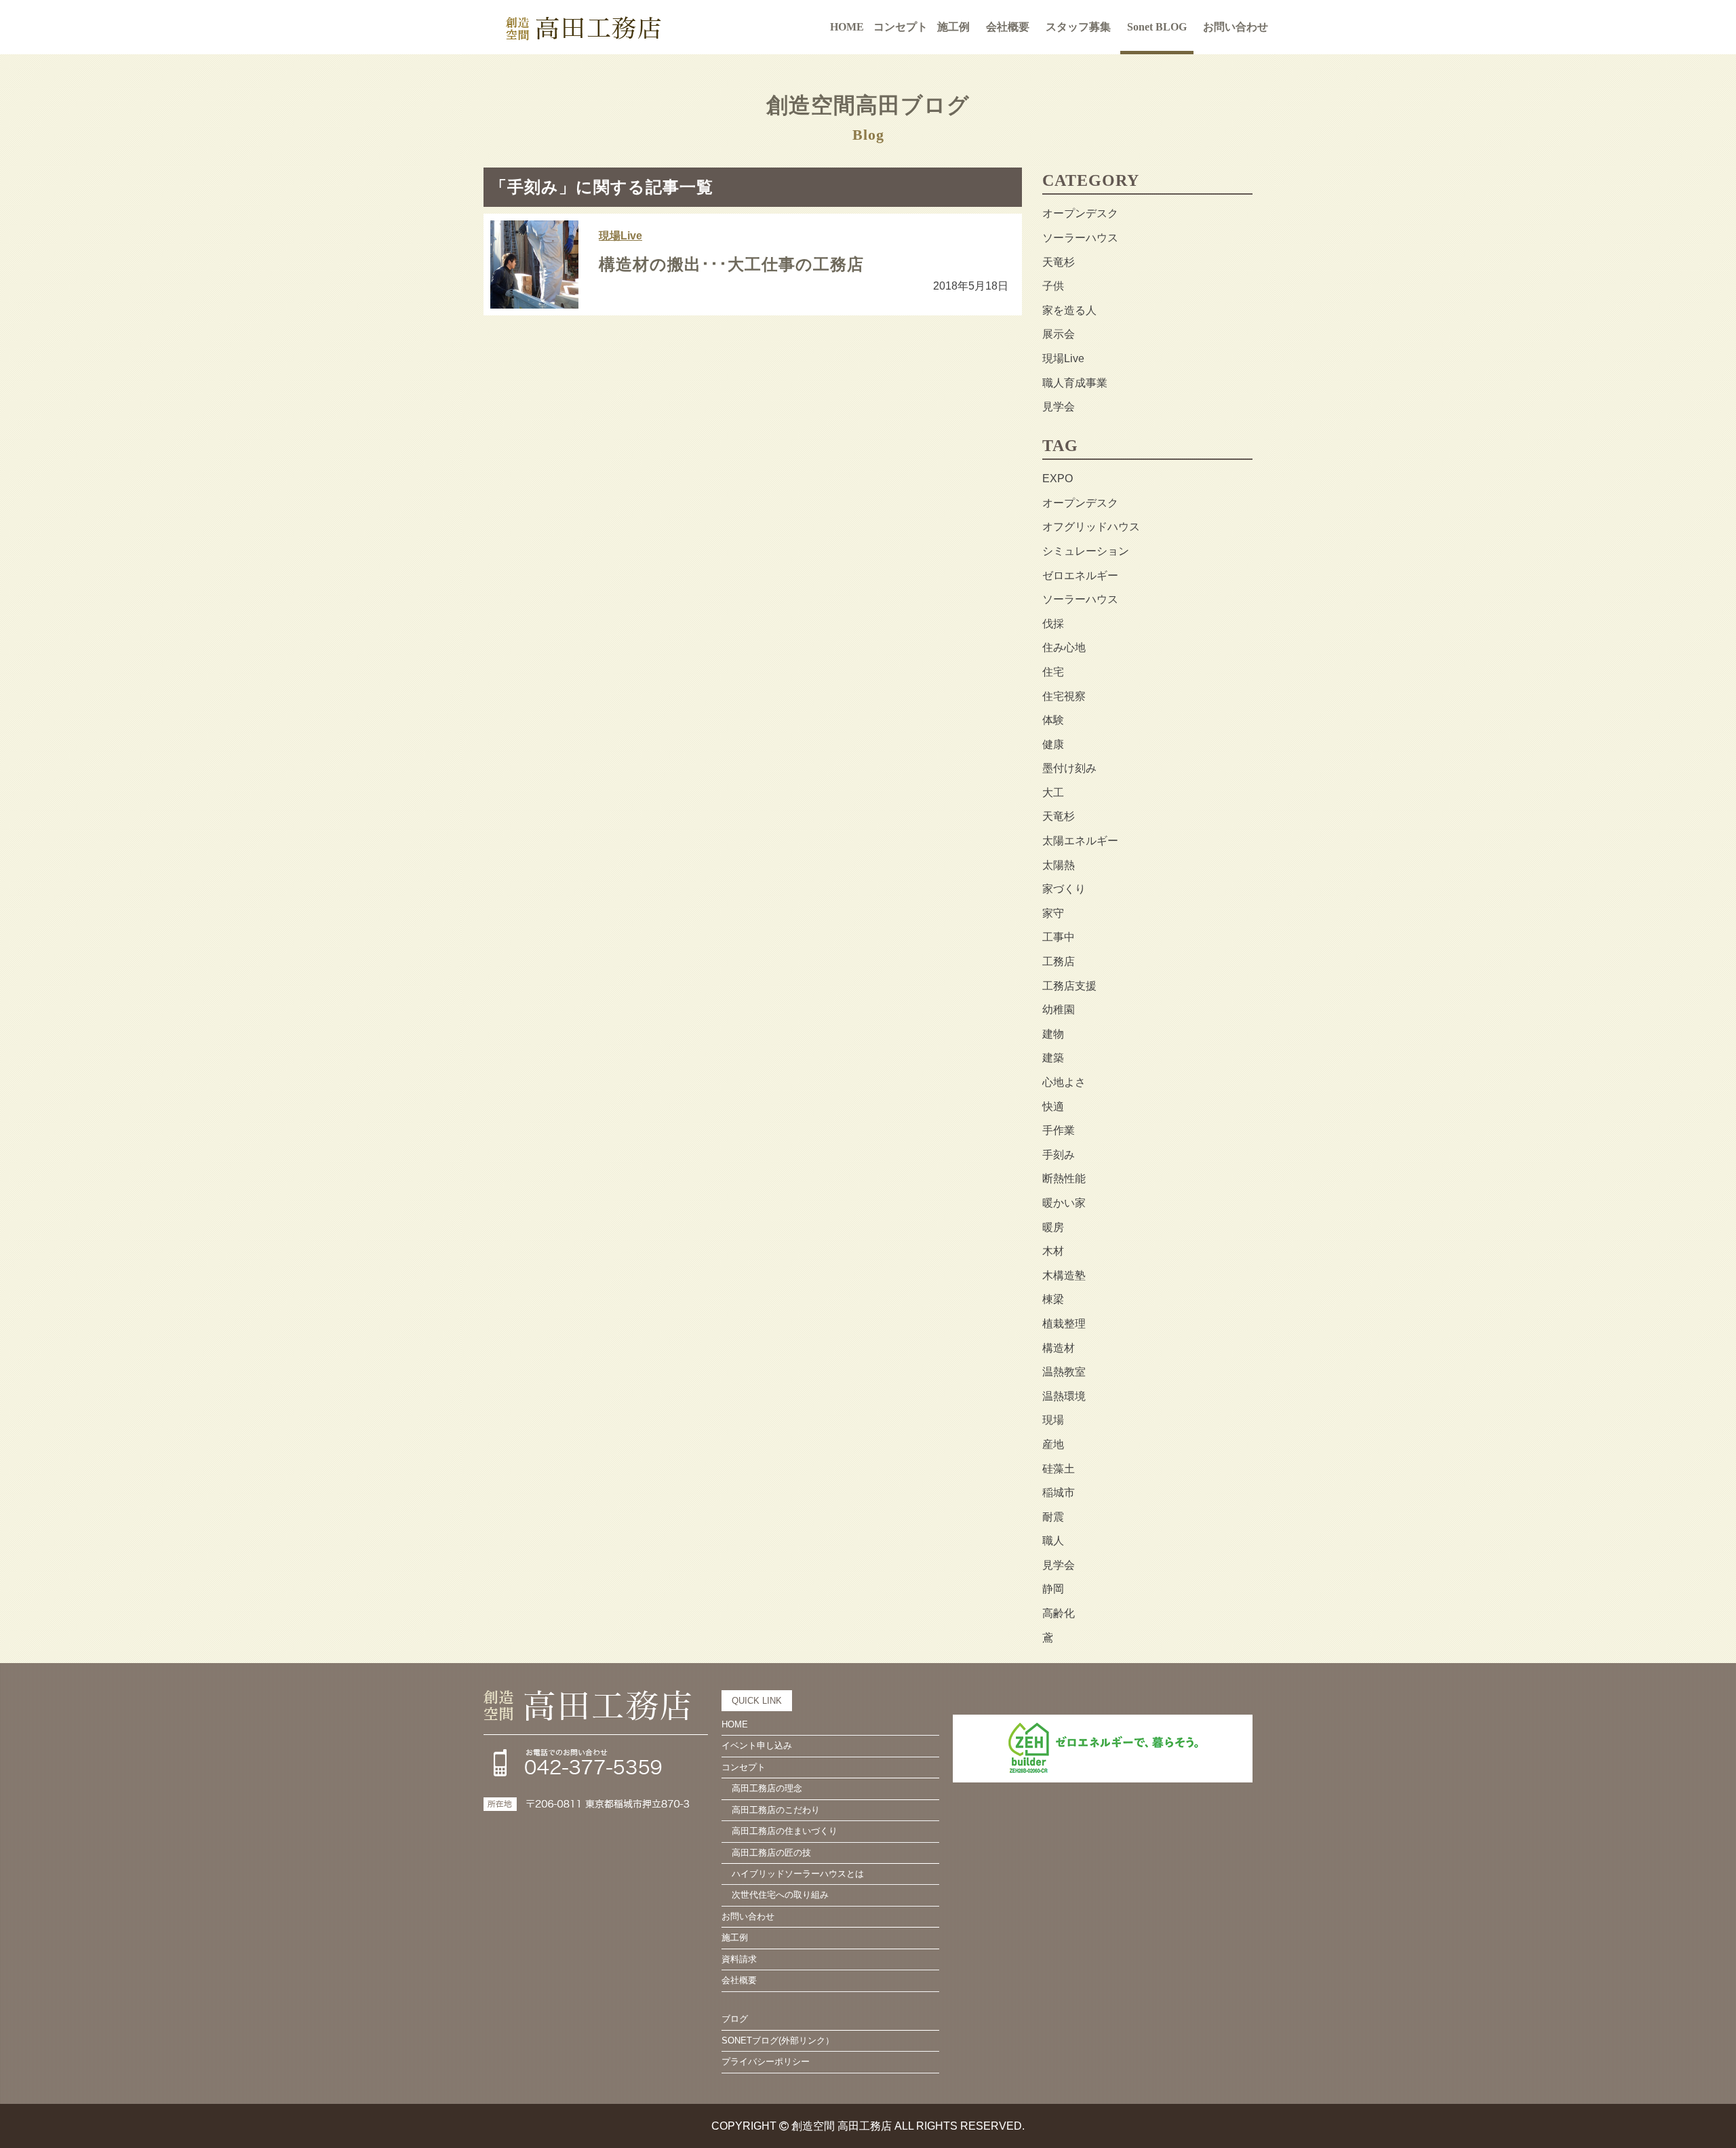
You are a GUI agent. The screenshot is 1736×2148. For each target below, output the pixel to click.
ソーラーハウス (1080, 238)
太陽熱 (1059, 865)
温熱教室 (1064, 1372)
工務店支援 (1069, 986)
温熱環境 (1064, 1396)
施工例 (953, 27)
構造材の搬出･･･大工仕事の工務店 (731, 265)
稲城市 (1059, 1492)
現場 (1053, 1420)
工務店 (1059, 961)
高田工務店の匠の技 (771, 1853)
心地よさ (1064, 1082)
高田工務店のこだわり (776, 1810)
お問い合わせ (1236, 27)
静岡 (1053, 1589)
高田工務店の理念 (767, 1788)
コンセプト (744, 1767)
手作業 (1059, 1130)
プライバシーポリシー (766, 2062)
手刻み (1059, 1155)
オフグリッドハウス (1091, 527)
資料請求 (739, 1959)
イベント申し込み (757, 1745)
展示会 (1059, 334)
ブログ (735, 2019)
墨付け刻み (1069, 768)
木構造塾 (1064, 1275)
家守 (1053, 913)
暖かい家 (1064, 1203)
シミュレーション (1086, 551)
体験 (1053, 720)
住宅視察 (1064, 696)
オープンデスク (1080, 213)
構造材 (1059, 1348)
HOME (847, 27)
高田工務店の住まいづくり (785, 1831)
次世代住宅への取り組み (780, 1895)
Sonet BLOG (1157, 27)
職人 (1053, 1541)
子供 (1053, 286)
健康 (1053, 744)
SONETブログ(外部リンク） (778, 2040)
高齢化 (1059, 1613)
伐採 (1053, 624)
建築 (1053, 1058)
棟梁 (1053, 1299)
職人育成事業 (1075, 383)
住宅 (1053, 672)
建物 (1053, 1034)
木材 (1053, 1251)
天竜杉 (1059, 262)
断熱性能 (1064, 1178)
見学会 (1059, 407)
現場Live (620, 236)
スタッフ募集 (1078, 27)
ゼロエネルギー (1080, 575)
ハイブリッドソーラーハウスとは (798, 1874)
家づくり (1064, 889)
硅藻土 (1059, 1469)
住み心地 (1064, 647)
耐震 (1053, 1517)
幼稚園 (1059, 1010)
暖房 (1053, 1227)
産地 (1053, 1444)
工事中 (1059, 937)
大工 (1053, 793)
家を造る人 (1069, 310)
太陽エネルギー (1080, 841)
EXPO (1058, 479)
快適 (1053, 1107)
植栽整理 (1064, 1324)
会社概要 (1008, 27)
